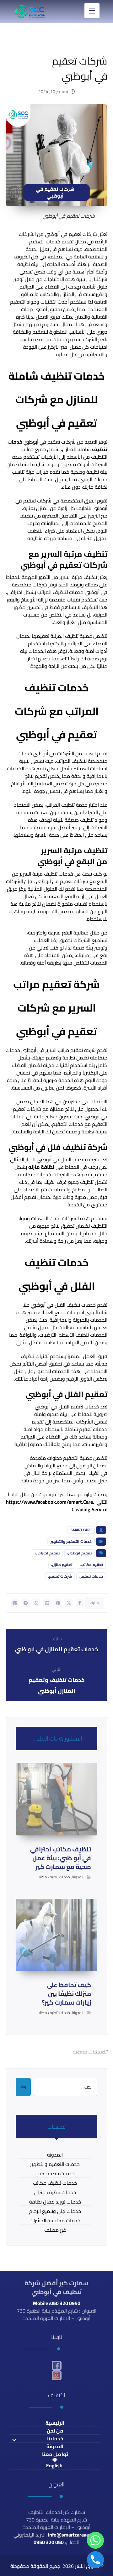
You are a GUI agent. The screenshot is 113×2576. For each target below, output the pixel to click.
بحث (23, 2087)
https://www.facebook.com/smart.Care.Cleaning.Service (57, 1506)
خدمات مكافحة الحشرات (55, 2221)
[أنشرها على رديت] (47, 1603)
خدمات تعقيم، (91, 1576)
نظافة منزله (41, 1167)
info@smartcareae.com (74, 2535)
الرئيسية (55, 2423)
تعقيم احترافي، (47, 1553)
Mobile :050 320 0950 (57, 2303)
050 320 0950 (49, 2542)
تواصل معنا (55, 2454)
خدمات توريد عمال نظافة (55, 2202)
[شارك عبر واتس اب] (36, 1603)
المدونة (78, 1877)
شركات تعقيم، (60, 1576)
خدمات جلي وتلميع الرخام (55, 2211)
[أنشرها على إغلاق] (69, 1603)
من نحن (55, 2431)
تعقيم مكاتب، (91, 1565)
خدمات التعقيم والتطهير (71, 1541)
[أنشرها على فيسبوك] (80, 1603)
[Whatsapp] (95, 2540)
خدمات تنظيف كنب (55, 2174)
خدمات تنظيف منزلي (55, 2192)
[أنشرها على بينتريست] (58, 1603)
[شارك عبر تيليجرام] (25, 1603)
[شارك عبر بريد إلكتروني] (15, 1603)
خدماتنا (55, 2439)
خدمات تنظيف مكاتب (53, 1877)
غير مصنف (55, 2230)
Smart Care (81, 1530)
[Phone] (95, 2560)
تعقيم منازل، (62, 1565)
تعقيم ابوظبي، (79, 1553)
